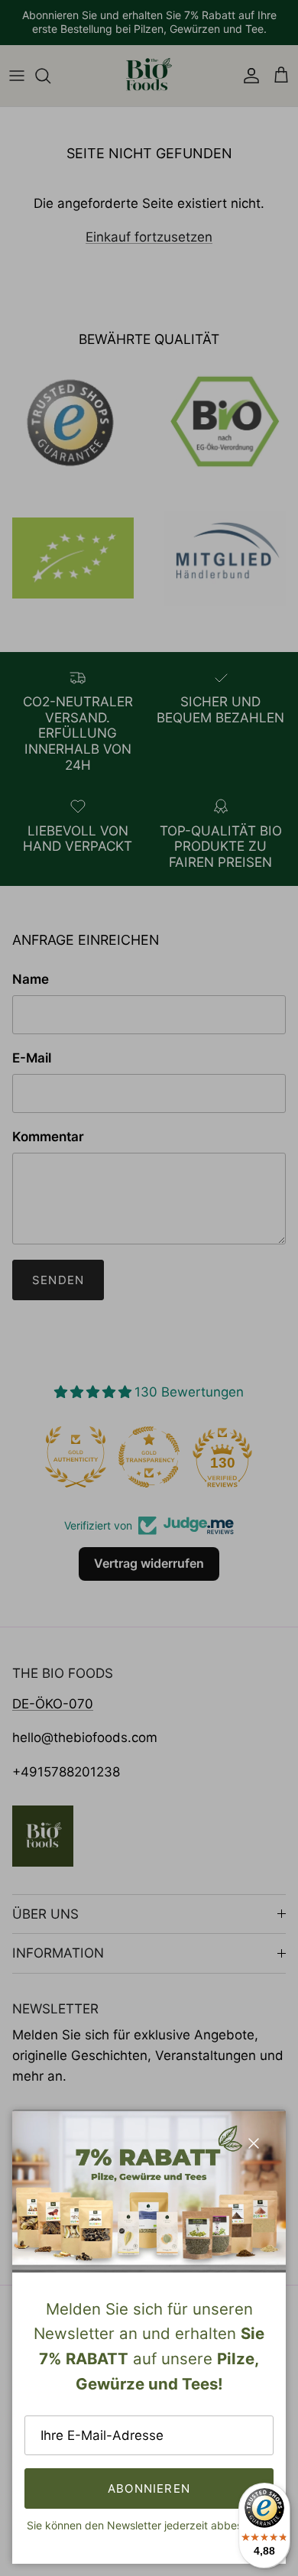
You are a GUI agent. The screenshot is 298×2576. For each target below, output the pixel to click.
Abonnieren (149, 2488)
